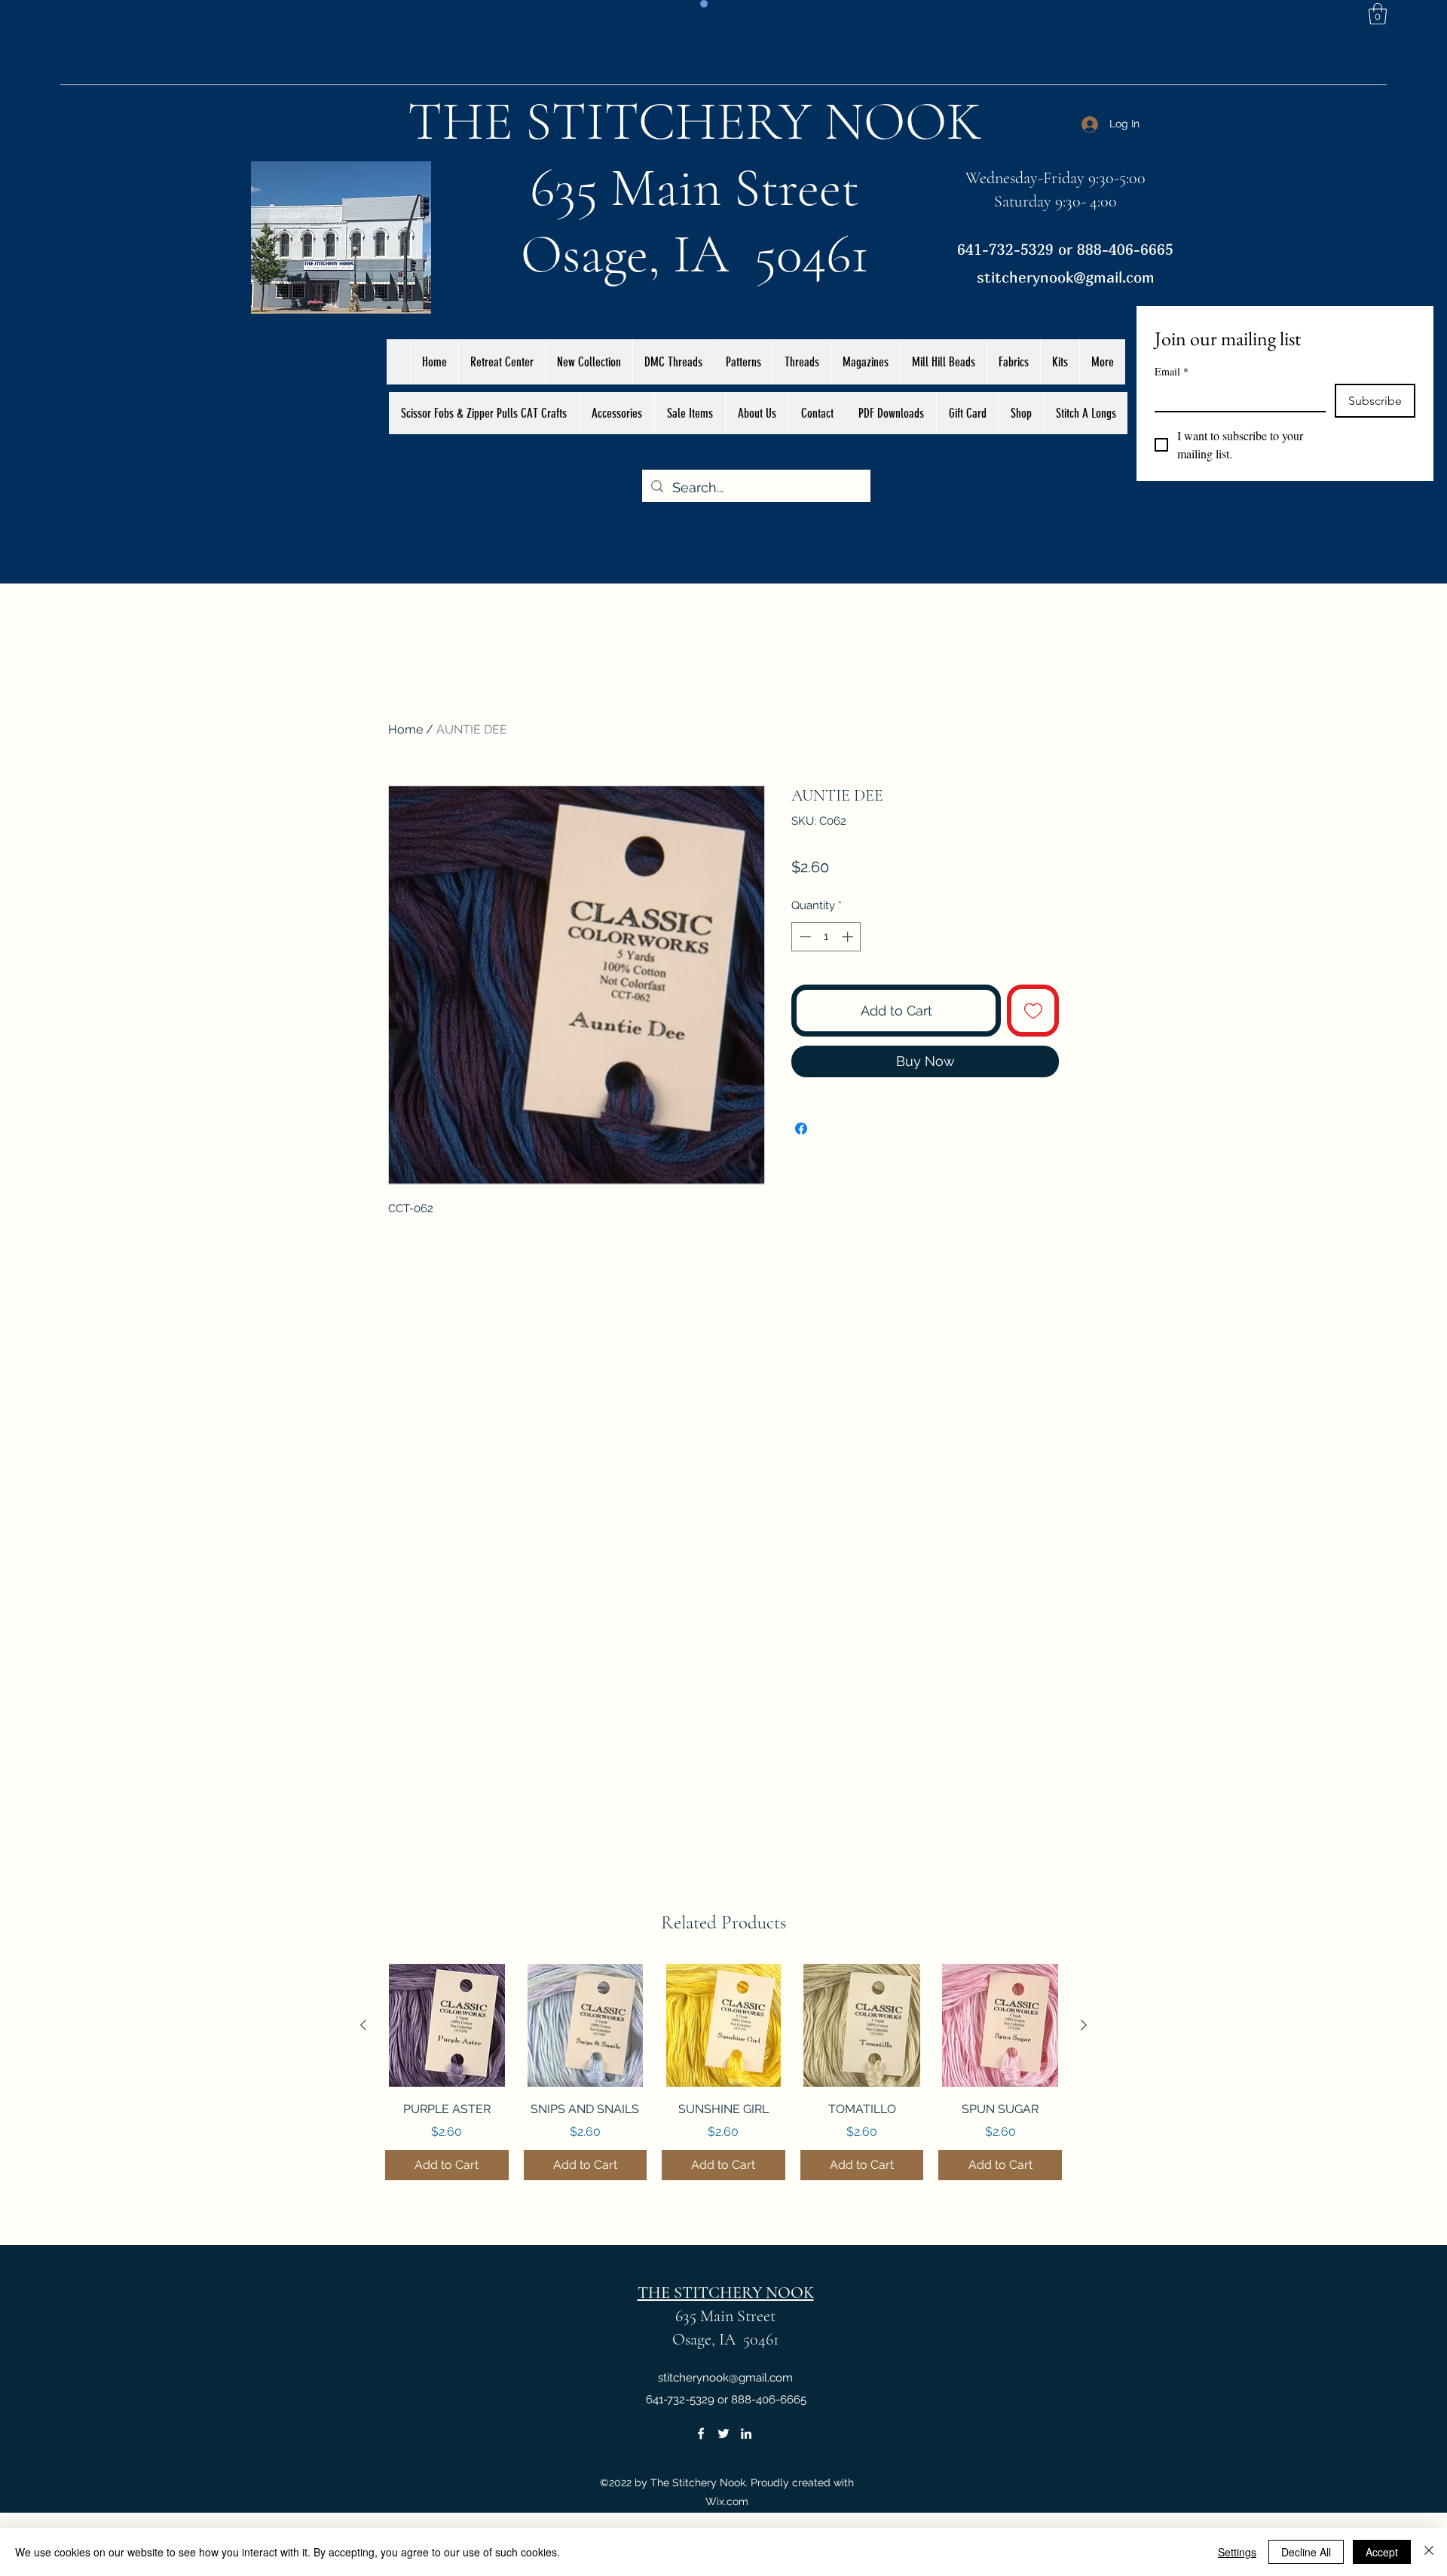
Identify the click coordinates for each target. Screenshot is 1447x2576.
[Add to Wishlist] (1033, 1011)
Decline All (1306, 2552)
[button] (1378, 14)
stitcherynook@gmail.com (1066, 277)
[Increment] (849, 937)
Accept (1382, 2552)
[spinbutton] (826, 937)
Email (1172, 371)
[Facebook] (701, 2434)
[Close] (1429, 2552)
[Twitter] (723, 2434)
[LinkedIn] (746, 2434)
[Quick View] (447, 2026)
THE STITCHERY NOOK (695, 121)
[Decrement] (804, 937)
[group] (723, 2072)
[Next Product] (1084, 2025)
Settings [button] (1237, 2552)
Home (405, 729)
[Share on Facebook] (801, 1129)
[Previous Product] (363, 2025)
